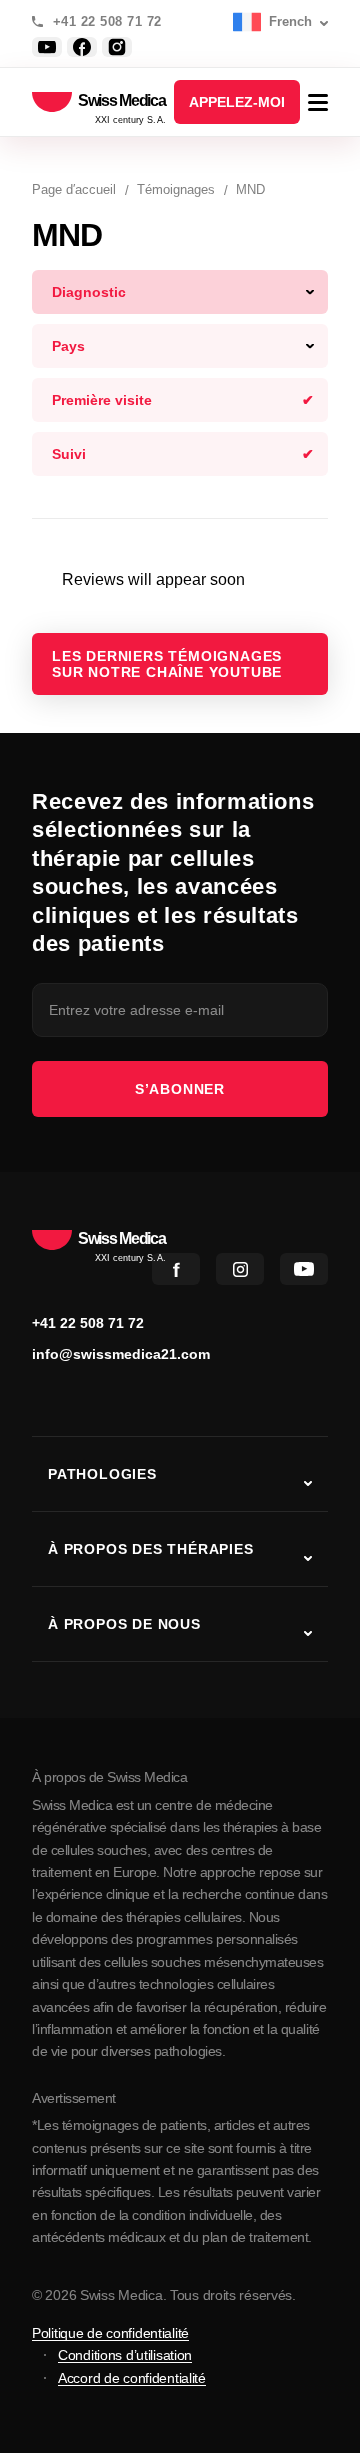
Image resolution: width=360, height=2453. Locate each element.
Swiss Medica (122, 102)
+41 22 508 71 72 (107, 22)
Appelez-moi (237, 102)
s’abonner (180, 1089)
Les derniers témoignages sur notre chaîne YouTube (167, 664)
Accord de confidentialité (132, 2378)
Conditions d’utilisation (125, 2355)
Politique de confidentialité (110, 2333)
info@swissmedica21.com (121, 1354)
